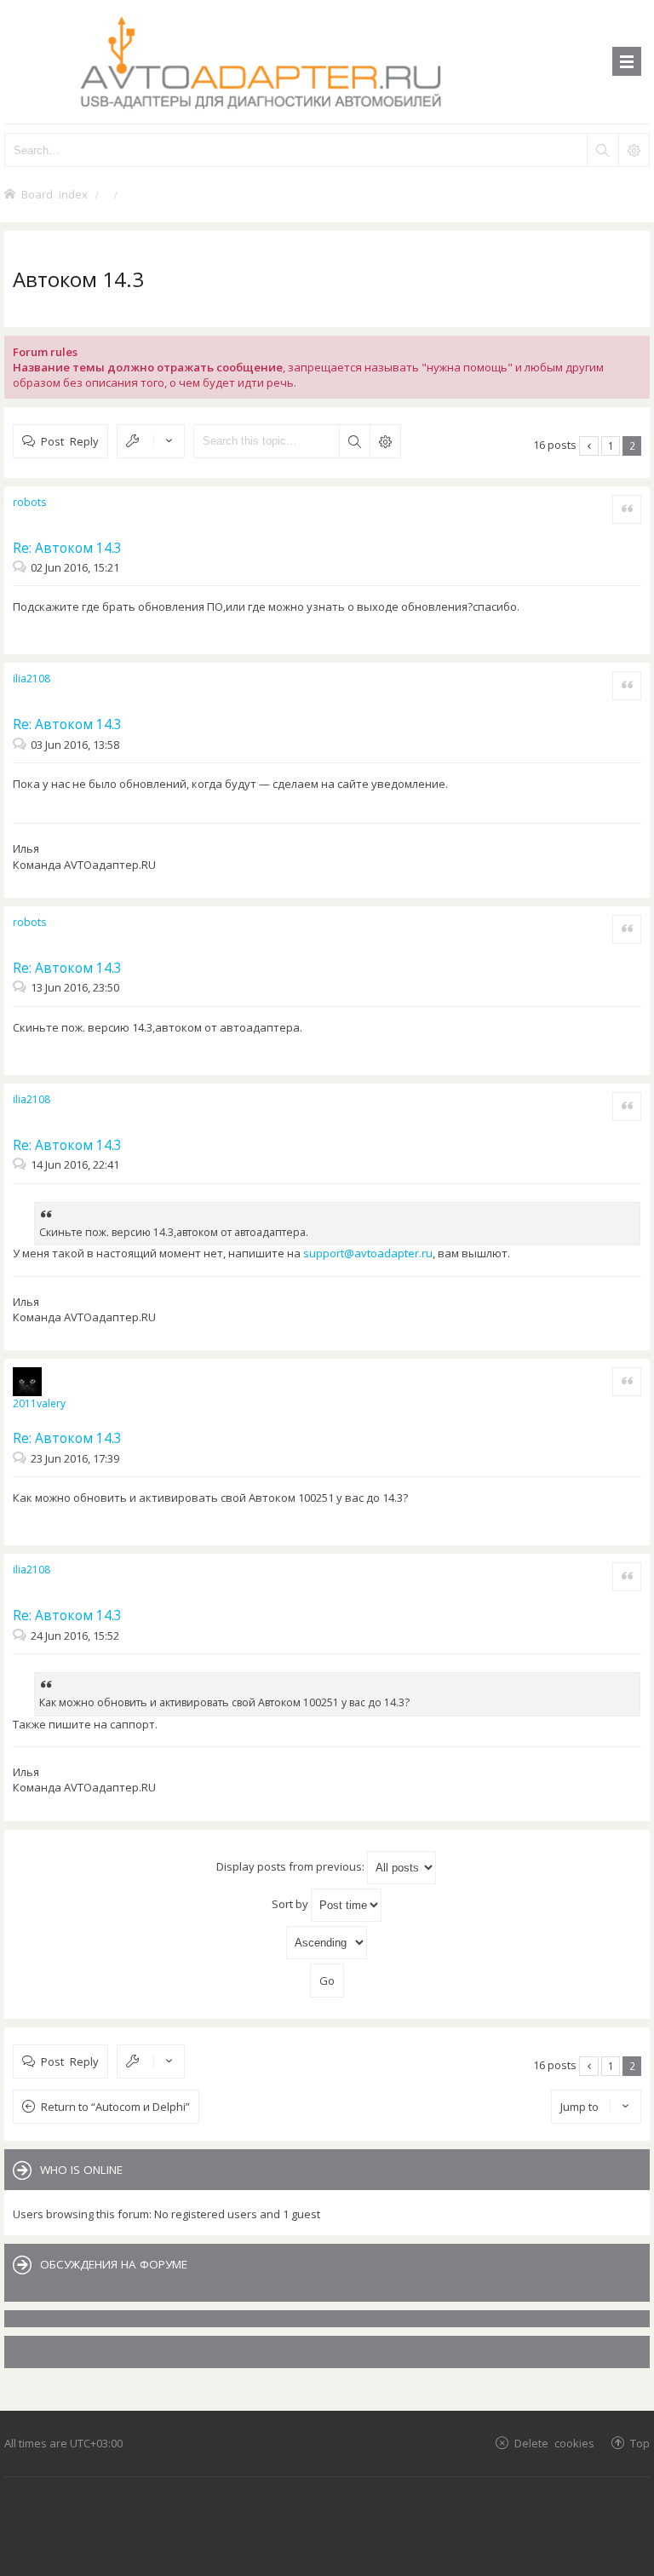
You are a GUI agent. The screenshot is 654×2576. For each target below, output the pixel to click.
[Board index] (327, 62)
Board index (54, 194)
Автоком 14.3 (78, 279)
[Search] (602, 150)
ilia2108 (32, 678)
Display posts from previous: (292, 1866)
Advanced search (385, 441)
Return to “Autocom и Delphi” (115, 2107)
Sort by (291, 1903)
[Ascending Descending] (327, 1943)
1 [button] (611, 446)
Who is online (81, 2170)
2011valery (39, 1403)
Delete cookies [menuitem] (554, 2443)
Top (640, 2443)
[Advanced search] (634, 150)
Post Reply (70, 441)
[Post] (22, 567)
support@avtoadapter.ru (368, 1253)
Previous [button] (589, 446)
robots (29, 502)
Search (354, 441)
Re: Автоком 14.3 (67, 548)
